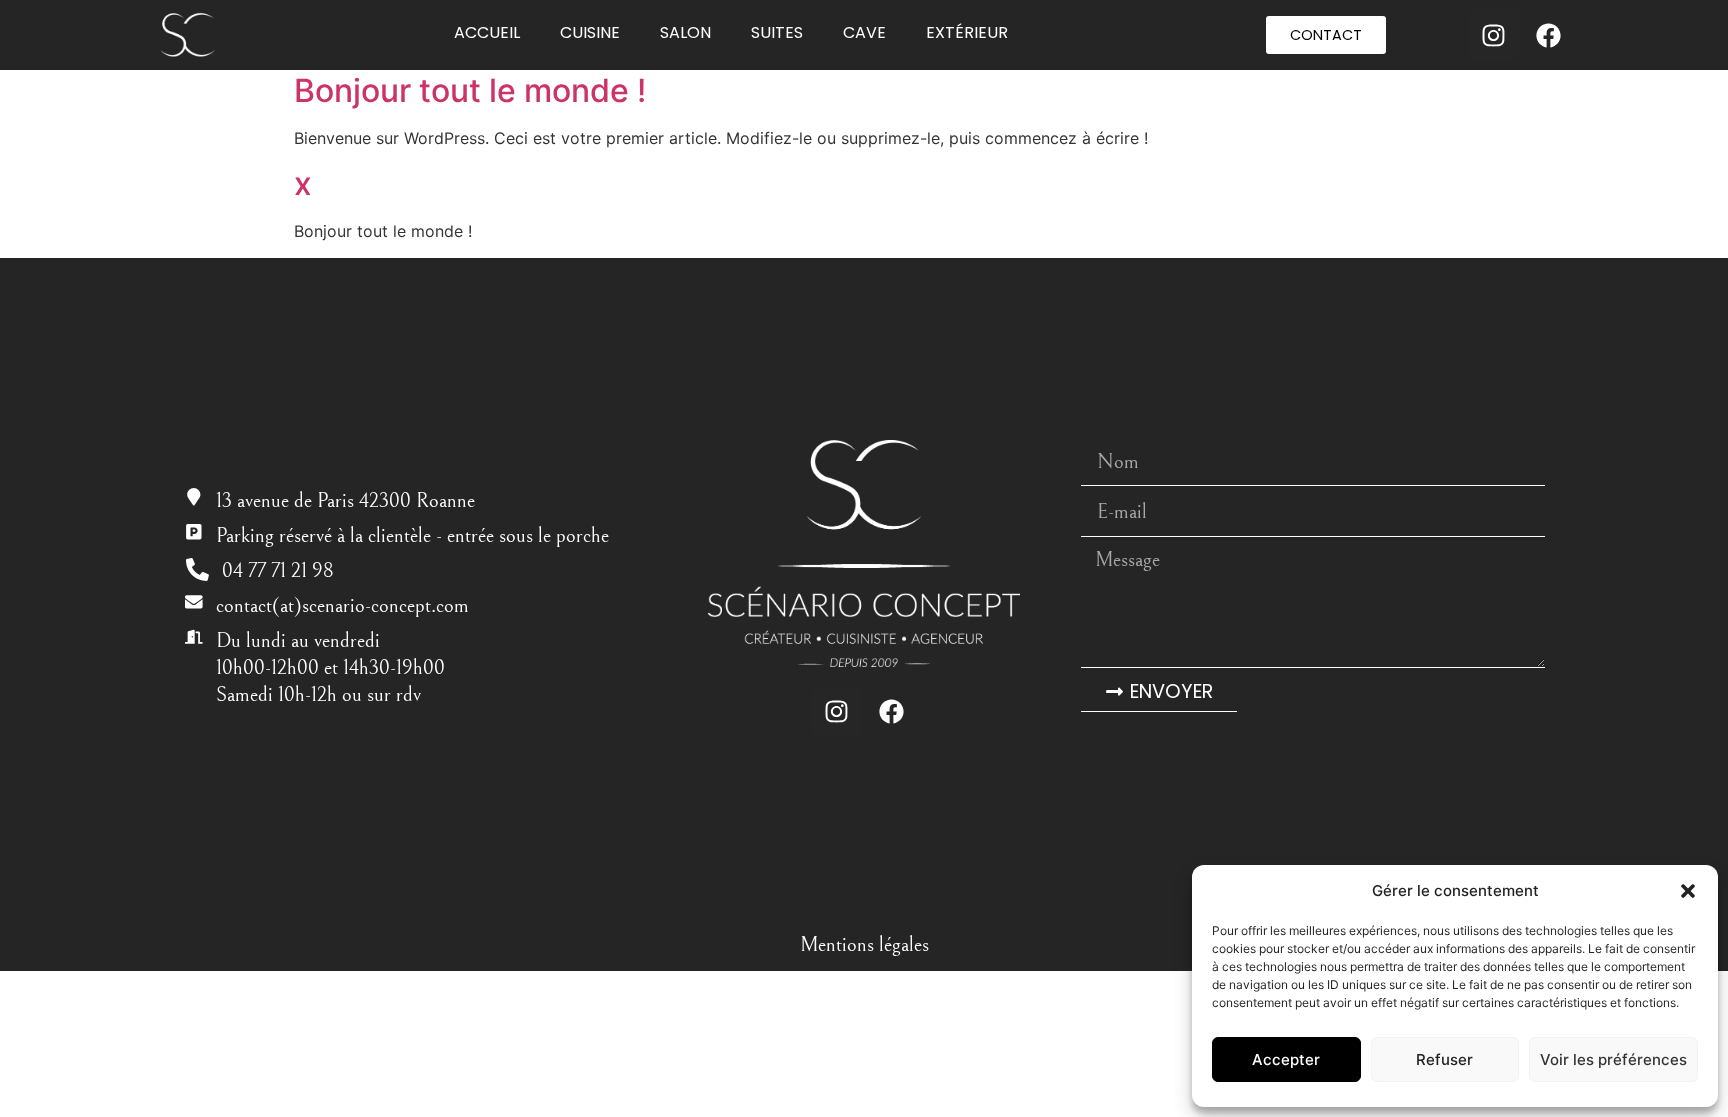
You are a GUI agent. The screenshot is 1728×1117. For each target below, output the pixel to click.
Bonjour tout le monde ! (470, 90)
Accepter (1286, 1059)
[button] (1688, 891)
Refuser (1444, 1059)
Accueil (487, 32)
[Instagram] (1494, 35)
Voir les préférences (1613, 1059)
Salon (685, 32)
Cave (864, 32)
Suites (777, 32)
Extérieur (967, 32)
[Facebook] (1549, 35)
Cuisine (590, 32)
